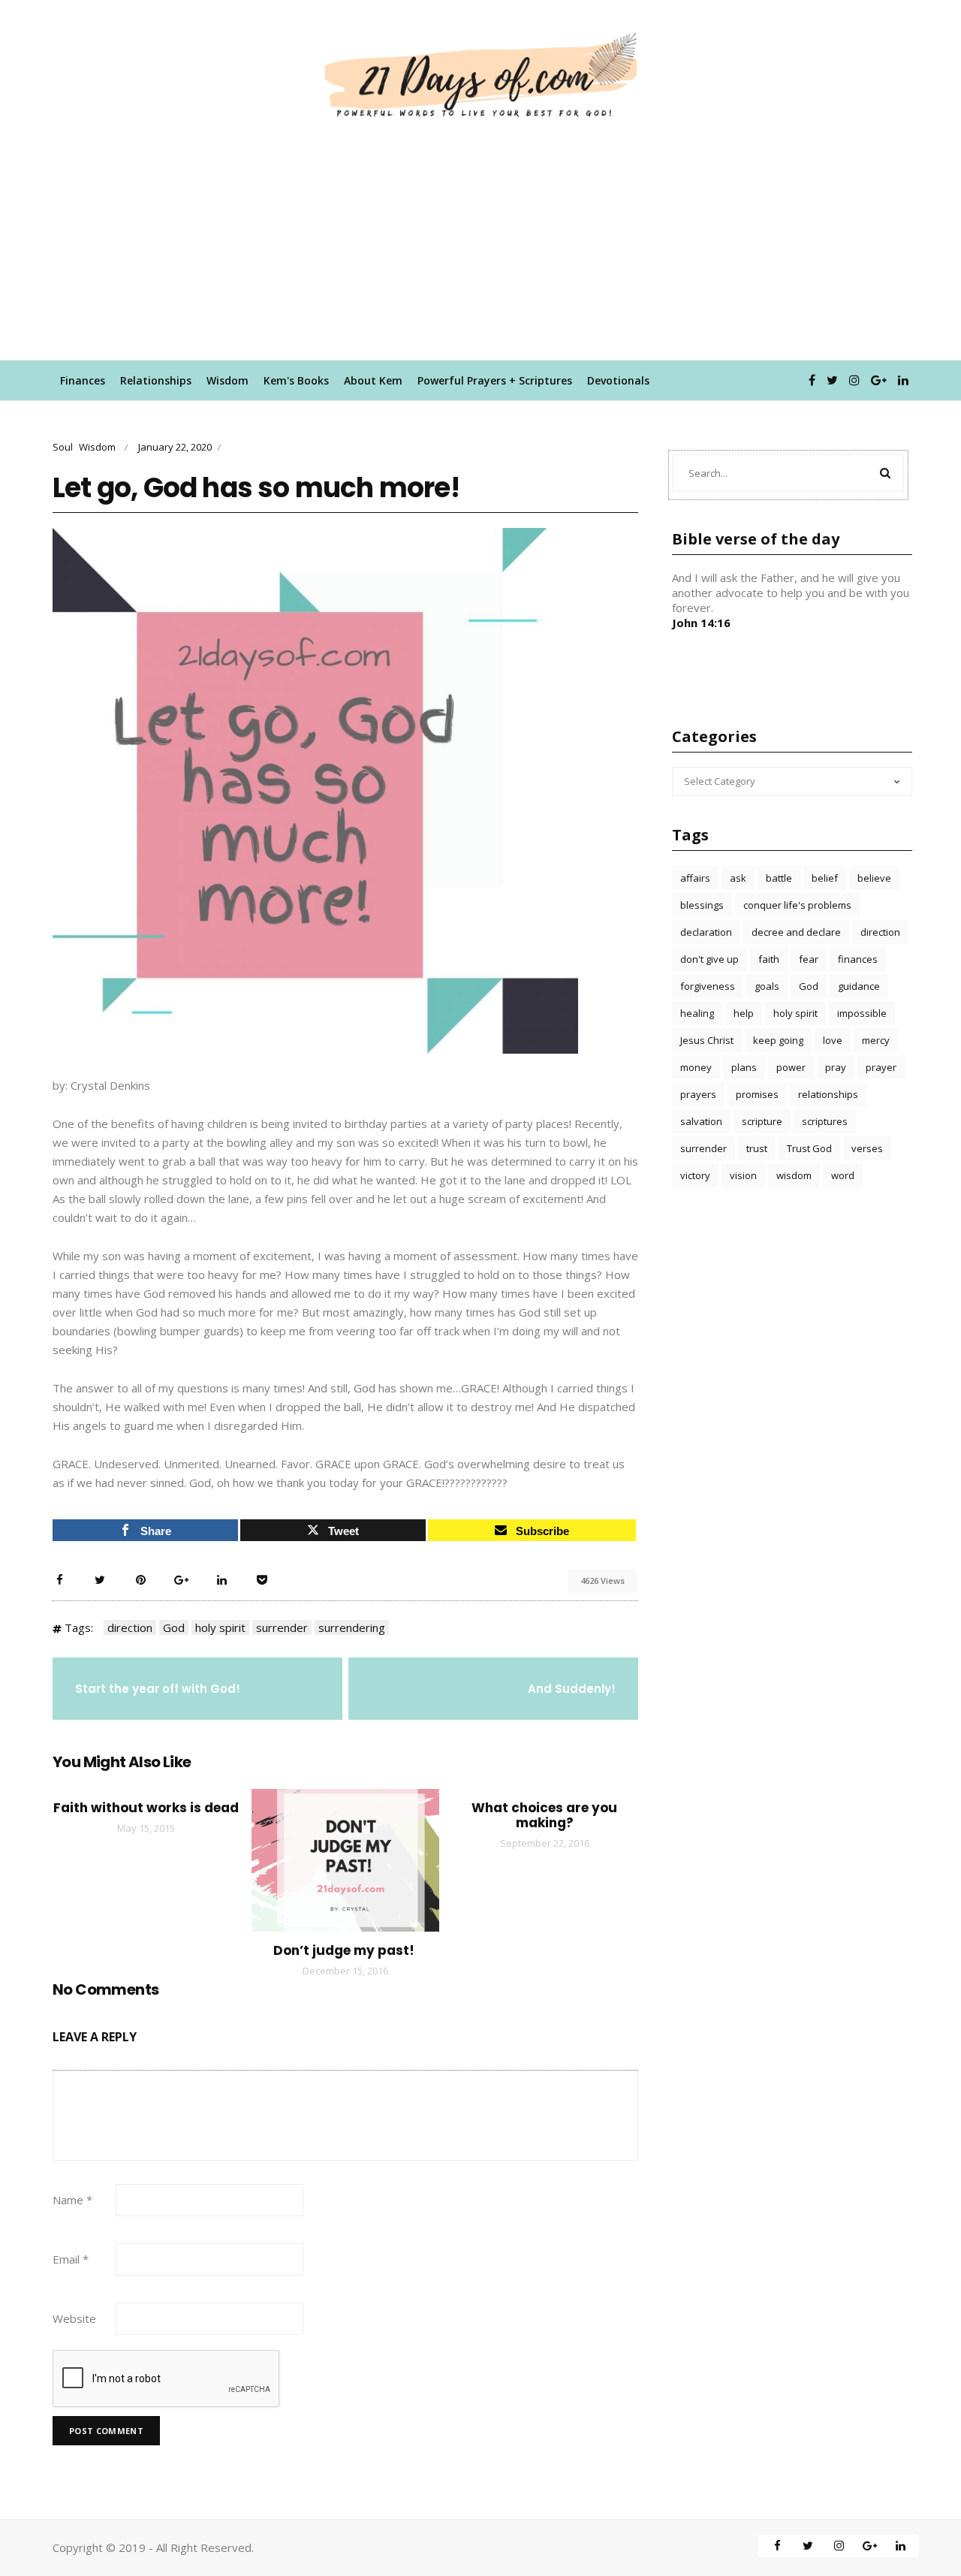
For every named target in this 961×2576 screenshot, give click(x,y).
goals (767, 986)
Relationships (156, 380)
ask (738, 878)
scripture (762, 1121)
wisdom (794, 1175)
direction (130, 1627)
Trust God (809, 1148)
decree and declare (796, 932)
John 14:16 (701, 623)
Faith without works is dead (146, 1808)
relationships (828, 1094)
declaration (706, 932)
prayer (881, 1067)
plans (744, 1067)
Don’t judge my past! (345, 1950)
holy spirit (220, 1627)
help (744, 1013)
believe (874, 878)
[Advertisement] (480, 247)
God (174, 1627)
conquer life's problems (797, 905)
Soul (63, 447)
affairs (695, 878)
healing (697, 1013)
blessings (702, 905)
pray (836, 1067)
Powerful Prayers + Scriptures (495, 380)
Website (74, 2318)
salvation (701, 1121)
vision (743, 1175)
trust (757, 1148)
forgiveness (708, 986)
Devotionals (618, 380)
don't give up (709, 959)
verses (867, 1148)
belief (825, 878)
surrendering (352, 1627)
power (791, 1067)
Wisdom (227, 380)
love (833, 1040)
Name (72, 2200)
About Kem (373, 380)
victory (695, 1175)
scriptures (825, 1121)
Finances (83, 380)
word (843, 1175)
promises (757, 1094)
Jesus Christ (707, 1040)
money (696, 1067)
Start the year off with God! (158, 1689)
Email (71, 2259)
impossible (862, 1013)
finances (858, 959)
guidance (859, 986)
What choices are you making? (544, 1815)
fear (809, 959)
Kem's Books (296, 380)
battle (779, 878)
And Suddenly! (572, 1689)
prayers (698, 1094)
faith (769, 959)
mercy (876, 1040)
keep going (778, 1040)
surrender (282, 1627)
